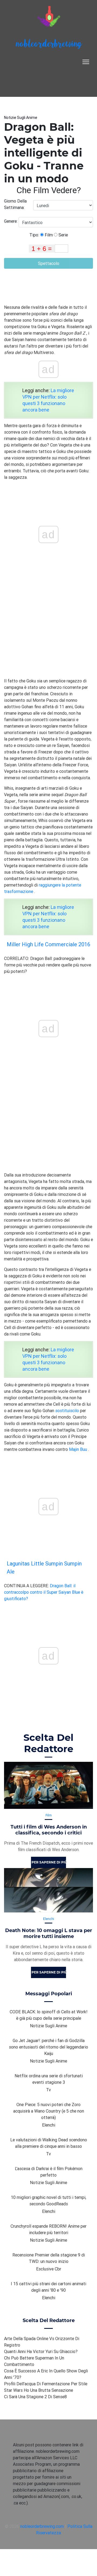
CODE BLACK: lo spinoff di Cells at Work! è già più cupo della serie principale (49, 2015)
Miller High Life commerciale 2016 (48, 944)
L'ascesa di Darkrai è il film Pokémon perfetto (49, 2172)
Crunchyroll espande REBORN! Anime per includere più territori (48, 2229)
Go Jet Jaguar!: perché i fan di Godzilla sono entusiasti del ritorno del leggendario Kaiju (48, 2047)
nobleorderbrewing (48, 45)
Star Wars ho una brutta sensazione (39, 2390)
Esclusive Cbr (49, 2269)
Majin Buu (78, 1449)
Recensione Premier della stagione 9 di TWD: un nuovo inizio (49, 2258)
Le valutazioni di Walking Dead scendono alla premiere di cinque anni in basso (49, 2143)
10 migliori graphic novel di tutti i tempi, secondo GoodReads (48, 2201)
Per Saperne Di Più (49, 1862)
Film (48, 235)
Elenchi (49, 1919)
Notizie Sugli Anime (21, 118)
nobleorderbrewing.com (42, 2526)
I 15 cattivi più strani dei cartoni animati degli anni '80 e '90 (48, 2287)
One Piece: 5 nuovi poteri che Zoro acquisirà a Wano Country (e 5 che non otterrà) (49, 2111)
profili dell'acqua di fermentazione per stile (46, 2384)
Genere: (11, 221)
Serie (63, 235)
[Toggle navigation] (86, 62)
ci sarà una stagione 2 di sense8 (35, 2397)
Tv (48, 2090)
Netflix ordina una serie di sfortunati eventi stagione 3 (49, 2079)
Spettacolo (49, 263)
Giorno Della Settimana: (15, 204)
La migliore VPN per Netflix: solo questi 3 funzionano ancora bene (48, 400)
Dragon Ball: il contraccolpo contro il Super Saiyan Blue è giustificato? (44, 1592)
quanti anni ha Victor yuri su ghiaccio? (41, 2351)
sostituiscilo (67, 1411)
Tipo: (35, 235)
